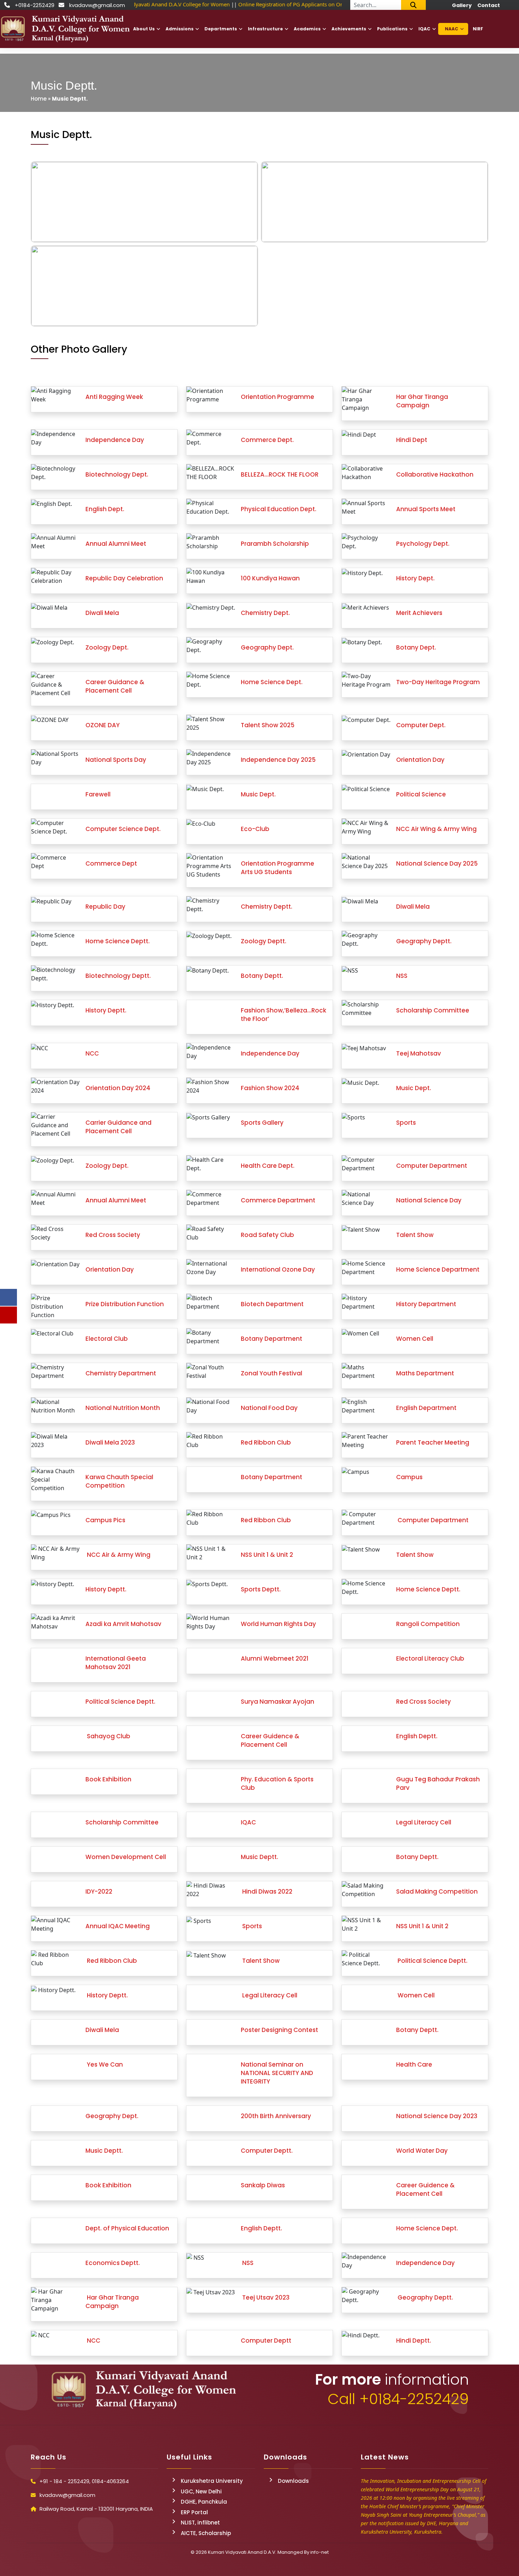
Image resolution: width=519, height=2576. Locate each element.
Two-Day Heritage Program (438, 682)
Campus (409, 1477)
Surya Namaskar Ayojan (278, 1702)
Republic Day (105, 907)
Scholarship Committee (433, 1010)
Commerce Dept (111, 863)
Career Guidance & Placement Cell (115, 686)
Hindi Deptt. (414, 2341)
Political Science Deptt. (120, 1702)
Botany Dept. (416, 647)
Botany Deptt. (262, 976)
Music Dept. (258, 794)
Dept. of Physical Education (127, 2228)
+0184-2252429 (35, 5)
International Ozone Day (278, 1269)
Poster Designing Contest (279, 2030)
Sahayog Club (108, 1736)
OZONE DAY (103, 725)
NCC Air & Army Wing (118, 1555)
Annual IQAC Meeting (118, 1926)
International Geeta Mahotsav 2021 (116, 1663)
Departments (221, 29)
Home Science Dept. (272, 682)
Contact (489, 5)
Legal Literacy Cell (424, 1822)
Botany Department (272, 1339)
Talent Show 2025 (268, 725)
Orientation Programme (278, 397)
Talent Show (415, 1235)
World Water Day (422, 2151)
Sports (406, 1123)
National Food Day (269, 1408)
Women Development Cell (126, 1857)
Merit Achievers (419, 613)
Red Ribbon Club (266, 1442)
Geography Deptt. (424, 941)
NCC (92, 1053)
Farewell (98, 794)
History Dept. (415, 578)
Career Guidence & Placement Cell (270, 1740)
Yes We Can (104, 2064)
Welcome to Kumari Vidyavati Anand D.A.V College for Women (148, 4)
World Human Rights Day (278, 1624)
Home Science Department (438, 1269)
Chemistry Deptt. (267, 907)
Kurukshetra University (212, 2481)
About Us (144, 29)
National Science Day (429, 1200)
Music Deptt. (259, 1857)
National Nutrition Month (123, 1408)
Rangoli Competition (428, 1624)
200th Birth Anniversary (276, 2116)
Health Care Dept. (268, 1166)
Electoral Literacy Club (430, 1658)
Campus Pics (105, 1520)
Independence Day (115, 440)
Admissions (180, 29)
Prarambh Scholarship (275, 544)
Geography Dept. (267, 647)
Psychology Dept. (423, 544)
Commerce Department (278, 1200)
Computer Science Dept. (123, 829)
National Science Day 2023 (437, 2116)
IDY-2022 (99, 1891)
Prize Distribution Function (125, 1304)
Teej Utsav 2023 (265, 2297)
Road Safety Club (267, 1235)
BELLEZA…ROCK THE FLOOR (280, 474)
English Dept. (105, 509)
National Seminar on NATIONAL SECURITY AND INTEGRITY (277, 2073)
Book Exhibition (108, 1779)
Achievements (349, 29)
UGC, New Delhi (201, 2491)
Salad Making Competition (437, 1891)
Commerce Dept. (267, 440)
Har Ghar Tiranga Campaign (422, 401)
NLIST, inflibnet (200, 2523)
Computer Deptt (266, 2341)
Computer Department (432, 1166)
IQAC (424, 29)
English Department (426, 1408)
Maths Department (425, 1373)
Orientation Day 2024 (118, 1088)
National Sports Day (116, 760)
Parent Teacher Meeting (433, 1442)
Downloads (293, 2481)
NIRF (478, 29)
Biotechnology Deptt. (118, 976)
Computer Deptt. (267, 2151)
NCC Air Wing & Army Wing (436, 829)
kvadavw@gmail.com (97, 5)
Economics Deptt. (113, 2263)
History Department (426, 1304)
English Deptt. (417, 1736)
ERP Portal (194, 2512)
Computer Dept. (421, 725)
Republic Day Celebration (124, 578)
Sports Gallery (262, 1123)
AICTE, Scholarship (206, 2533)
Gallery (462, 5)
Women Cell (415, 1339)
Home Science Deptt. (118, 941)
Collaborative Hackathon (435, 474)
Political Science (421, 794)
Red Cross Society (113, 1235)
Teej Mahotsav (419, 1053)
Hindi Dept (412, 440)
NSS (402, 976)
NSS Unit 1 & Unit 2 (267, 1555)
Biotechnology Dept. (117, 474)
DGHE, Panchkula (204, 2502)
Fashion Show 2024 (270, 1088)
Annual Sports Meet (426, 509)
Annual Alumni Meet (116, 544)
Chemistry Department (121, 1373)
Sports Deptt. (261, 1589)
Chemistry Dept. (265, 613)
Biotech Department (272, 1304)
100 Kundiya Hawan (270, 578)
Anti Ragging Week (114, 397)
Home (39, 99)
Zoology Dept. (107, 647)
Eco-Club (255, 829)
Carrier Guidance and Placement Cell (118, 1127)
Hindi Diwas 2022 (267, 1891)
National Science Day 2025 (437, 863)
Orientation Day (420, 760)
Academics (307, 29)
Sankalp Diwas (263, 2185)
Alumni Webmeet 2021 (275, 1658)
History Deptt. (106, 1010)
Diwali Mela (102, 613)
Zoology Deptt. (264, 941)
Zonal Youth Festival (272, 1373)
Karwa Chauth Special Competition (119, 1481)
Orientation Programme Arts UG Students (278, 868)
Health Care (414, 2064)
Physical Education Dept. (279, 509)
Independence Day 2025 (278, 760)
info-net (320, 2552)
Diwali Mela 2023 (110, 1442)
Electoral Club (107, 1339)
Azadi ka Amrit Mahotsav (123, 1624)
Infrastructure (265, 29)
